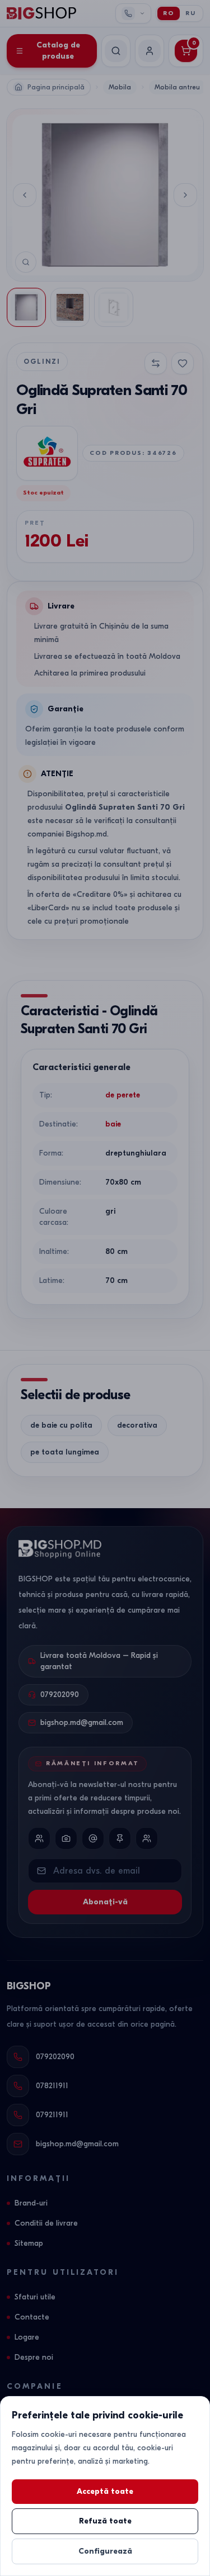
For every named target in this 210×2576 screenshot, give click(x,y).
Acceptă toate (105, 2491)
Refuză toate (105, 2521)
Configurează (105, 2551)
